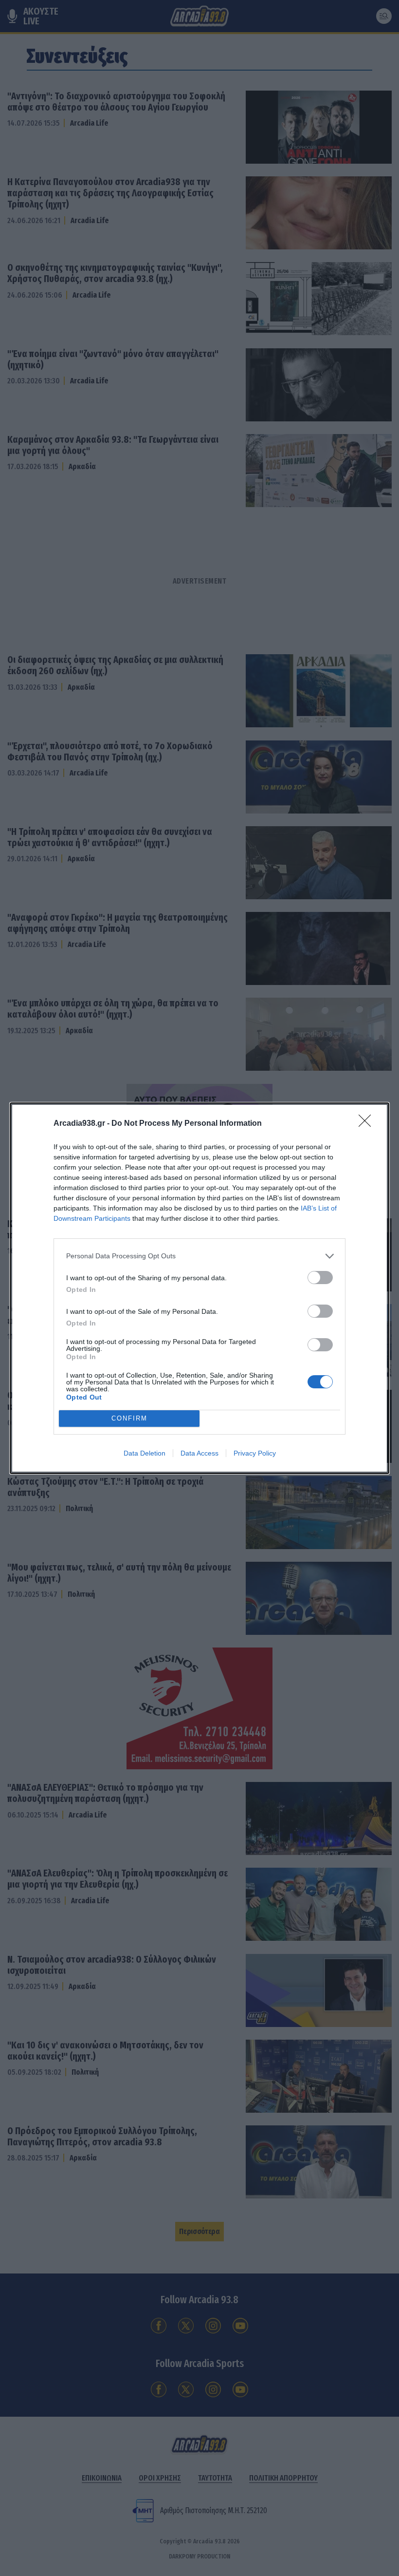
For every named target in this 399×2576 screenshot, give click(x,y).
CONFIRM (129, 1418)
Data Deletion (145, 1453)
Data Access (199, 1453)
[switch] (320, 1278)
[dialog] (199, 1288)
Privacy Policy (255, 1453)
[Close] (368, 1124)
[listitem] (199, 1256)
